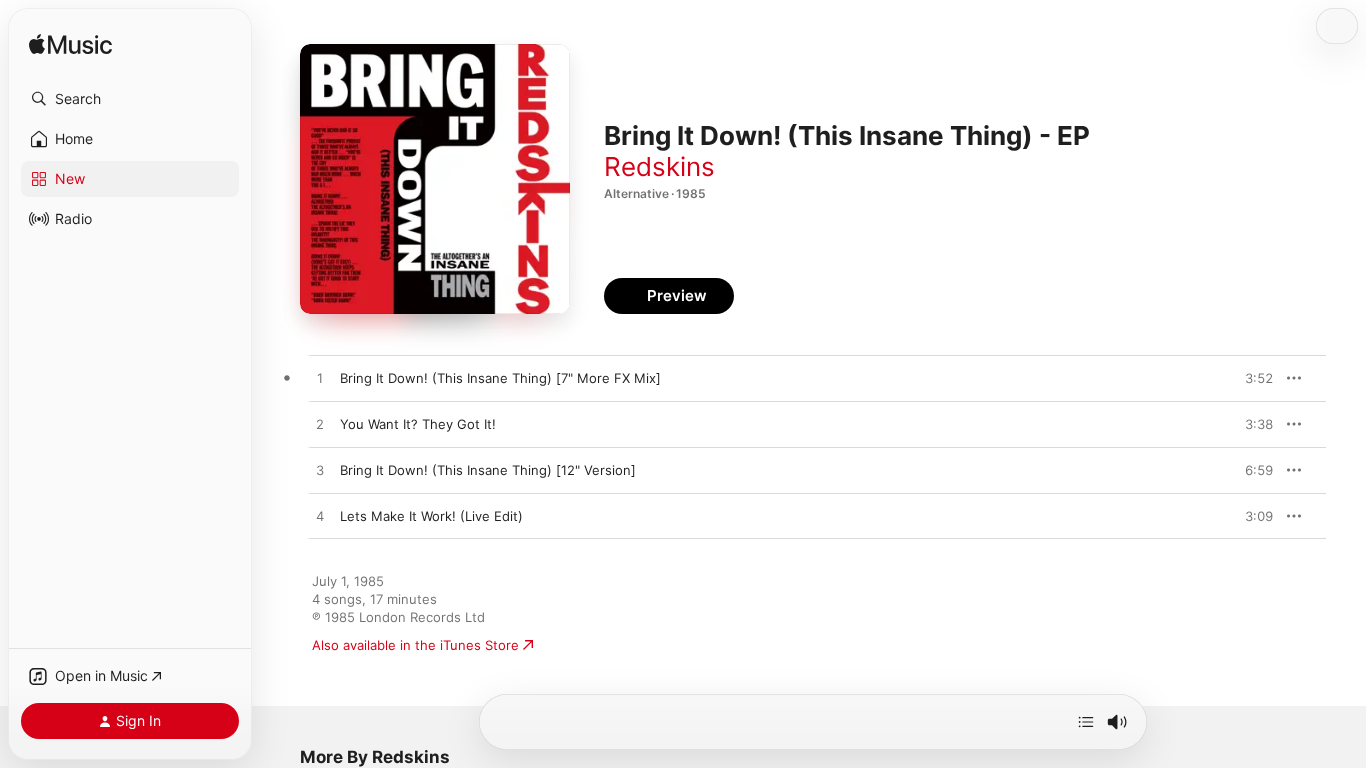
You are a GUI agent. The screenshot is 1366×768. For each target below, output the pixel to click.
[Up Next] (1086, 722)
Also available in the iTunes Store (415, 645)
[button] (130, 99)
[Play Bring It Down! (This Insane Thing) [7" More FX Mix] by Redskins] (320, 379)
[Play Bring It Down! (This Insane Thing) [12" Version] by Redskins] (320, 471)
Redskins (659, 166)
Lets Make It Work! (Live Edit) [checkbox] (431, 516)
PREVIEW (1251, 378)
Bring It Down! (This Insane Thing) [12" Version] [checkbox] (488, 470)
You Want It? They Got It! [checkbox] (418, 424)
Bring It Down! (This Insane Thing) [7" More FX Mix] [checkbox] (500, 378)
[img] (70, 45)
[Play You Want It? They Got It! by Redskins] (320, 425)
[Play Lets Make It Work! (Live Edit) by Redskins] (320, 517)
